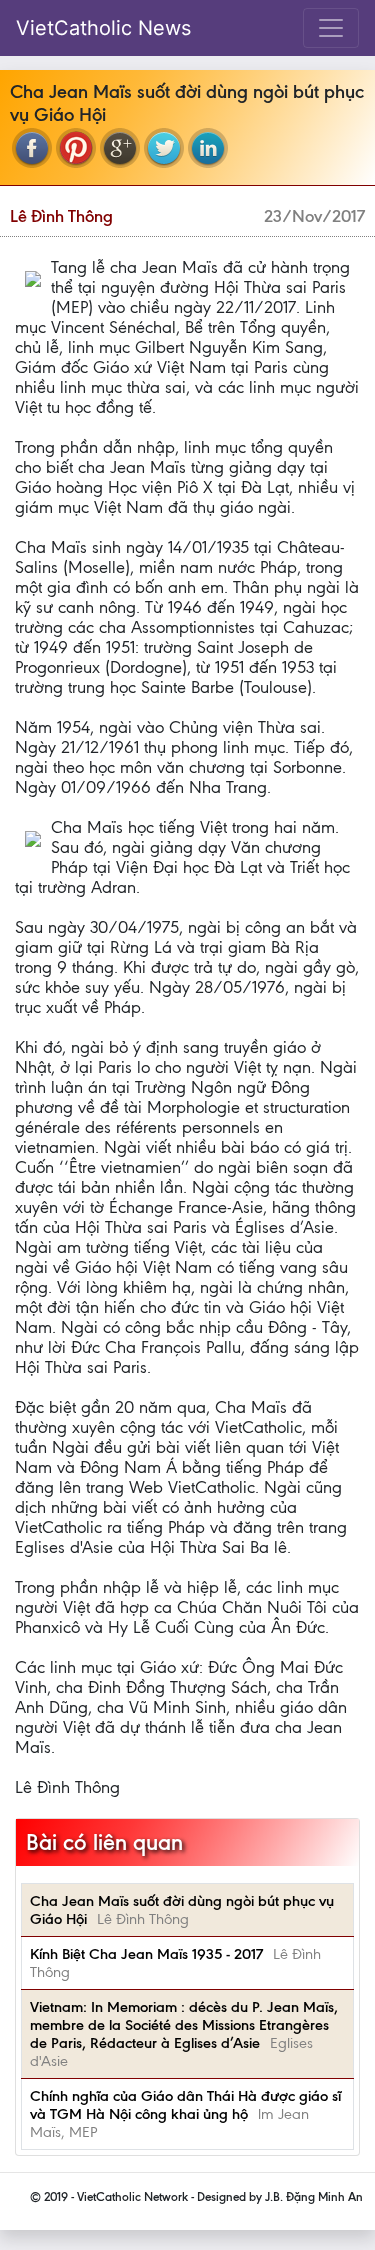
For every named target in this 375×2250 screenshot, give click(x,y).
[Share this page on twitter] (164, 148)
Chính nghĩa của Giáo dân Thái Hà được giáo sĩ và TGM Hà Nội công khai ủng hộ (185, 2105)
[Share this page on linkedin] (208, 148)
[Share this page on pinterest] (76, 148)
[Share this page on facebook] (32, 148)
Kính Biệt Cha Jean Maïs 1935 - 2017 (146, 1954)
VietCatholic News (103, 28)
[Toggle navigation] (331, 28)
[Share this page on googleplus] (120, 148)
